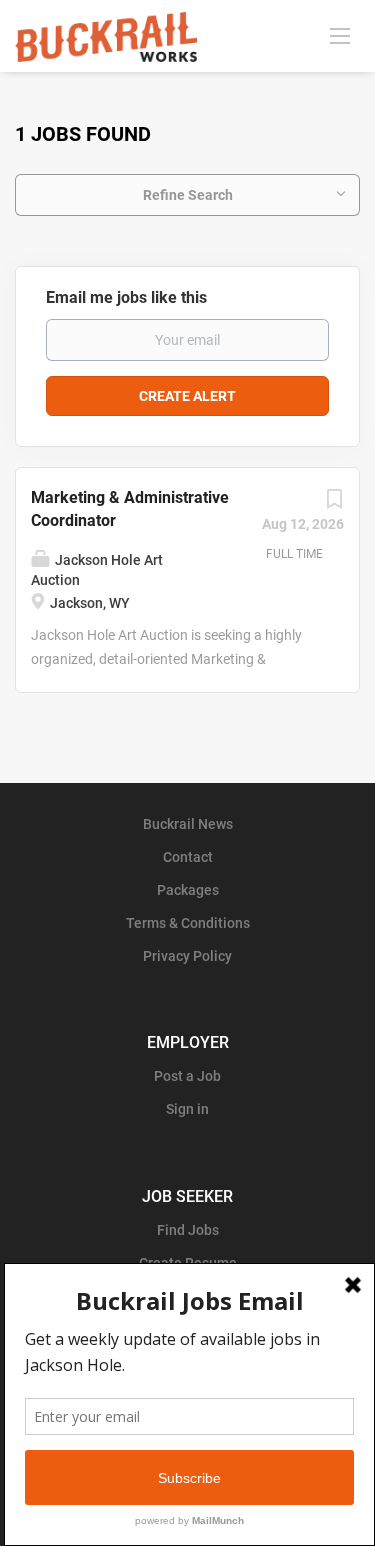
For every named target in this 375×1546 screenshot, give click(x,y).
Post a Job (187, 1076)
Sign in (187, 1109)
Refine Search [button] (188, 195)
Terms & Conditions (188, 923)
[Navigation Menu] (340, 35)
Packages (188, 890)
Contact (188, 857)
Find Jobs (188, 1230)
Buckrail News (188, 824)
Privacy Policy (187, 956)
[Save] (334, 504)
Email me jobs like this (126, 297)
